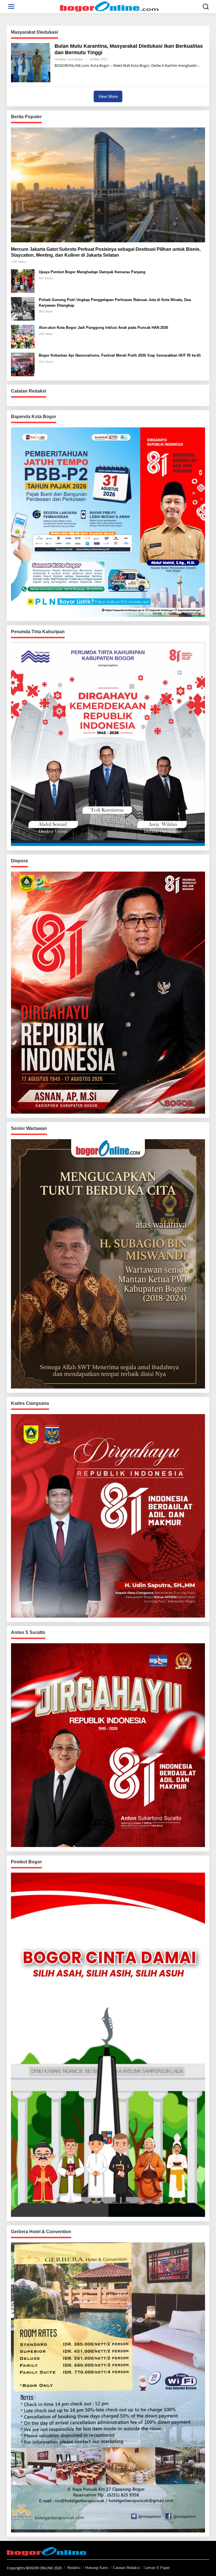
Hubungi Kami (97, 2568)
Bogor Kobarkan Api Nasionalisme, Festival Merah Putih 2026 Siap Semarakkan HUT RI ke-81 (120, 355)
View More (108, 96)
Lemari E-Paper (157, 2568)
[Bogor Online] (109, 6)
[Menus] (11, 7)
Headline (60, 59)
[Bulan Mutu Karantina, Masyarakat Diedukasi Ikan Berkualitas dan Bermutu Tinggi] (199, 66)
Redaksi (74, 2568)
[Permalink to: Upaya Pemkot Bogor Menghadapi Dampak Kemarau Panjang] (23, 281)
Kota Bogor (76, 59)
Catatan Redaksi (126, 2568)
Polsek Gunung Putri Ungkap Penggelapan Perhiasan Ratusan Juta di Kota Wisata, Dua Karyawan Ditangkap (115, 303)
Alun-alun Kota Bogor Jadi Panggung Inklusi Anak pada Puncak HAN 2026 (103, 328)
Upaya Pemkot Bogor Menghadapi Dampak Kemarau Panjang (92, 272)
